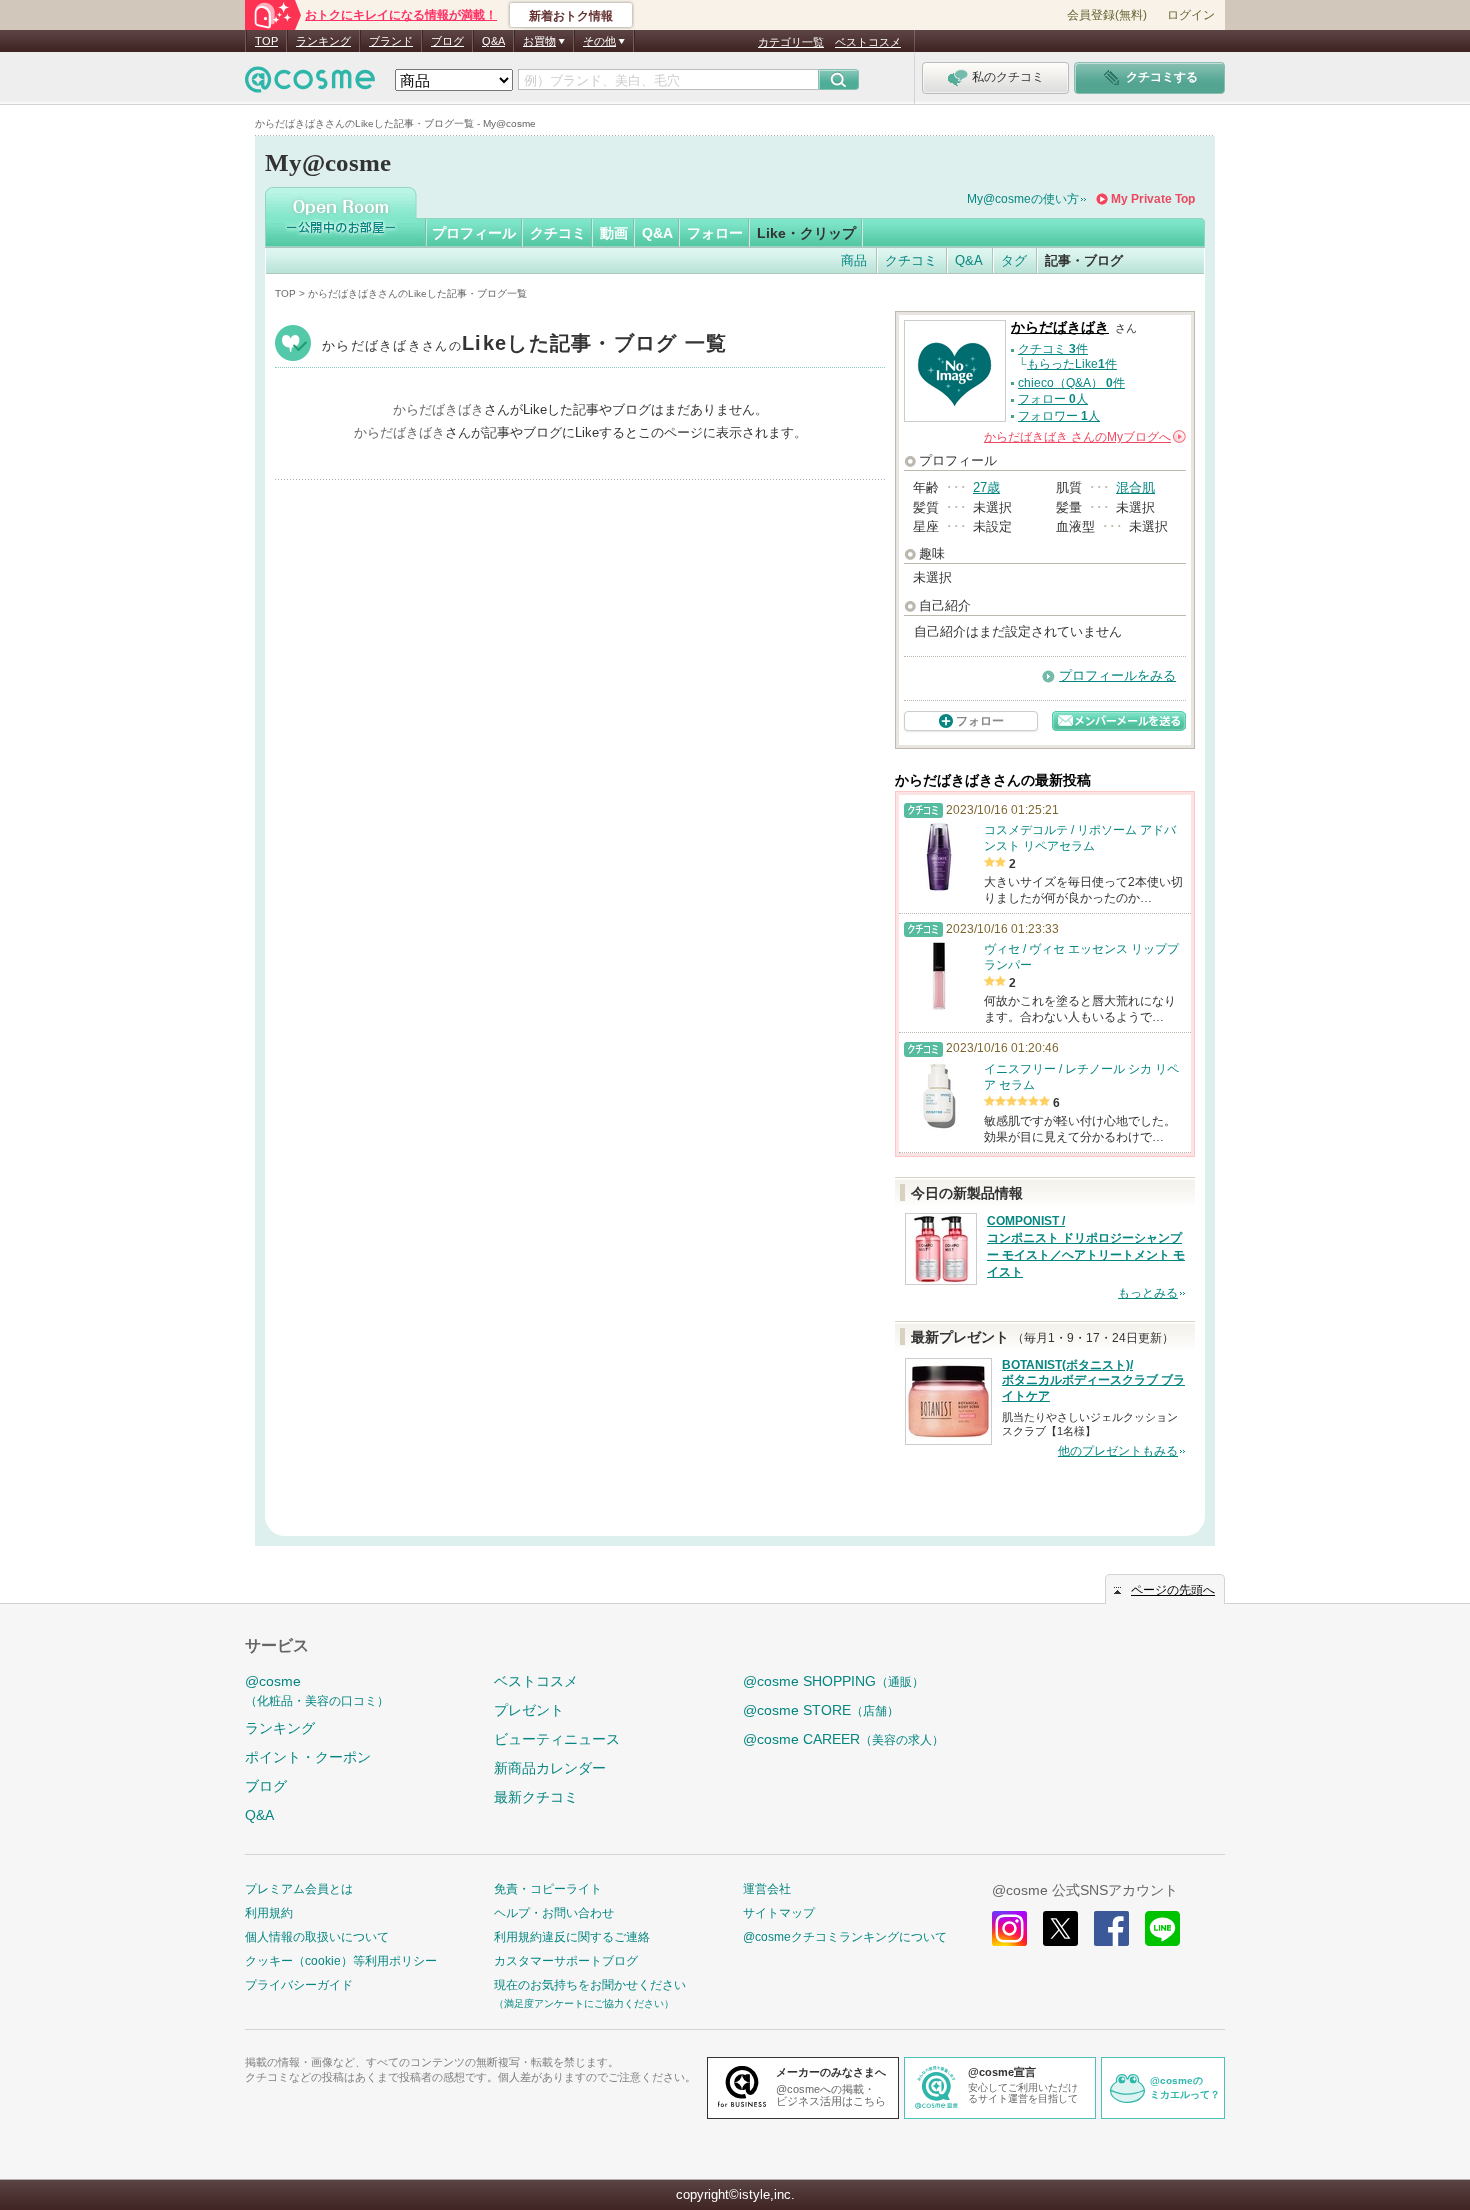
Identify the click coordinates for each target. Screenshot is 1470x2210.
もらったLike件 (1072, 364)
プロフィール (474, 233)
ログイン (1191, 15)
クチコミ (558, 233)
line (1162, 1928)
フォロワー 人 (1059, 416)
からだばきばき (525, 345)
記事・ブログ (1084, 260)
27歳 (986, 487)
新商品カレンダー (550, 1768)
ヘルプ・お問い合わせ (554, 1913)
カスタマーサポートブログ (566, 1961)
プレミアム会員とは (299, 1889)
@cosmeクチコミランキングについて (845, 1937)
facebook (1111, 1928)
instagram (1009, 1928)
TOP (266, 41)
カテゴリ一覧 (791, 42)
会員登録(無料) (1107, 15)
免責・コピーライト (548, 1889)
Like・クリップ (806, 233)
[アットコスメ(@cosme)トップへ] (310, 84)
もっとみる (1148, 1293)
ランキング (323, 41)
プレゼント (529, 1710)
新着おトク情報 (571, 16)
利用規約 (269, 1913)
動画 (614, 233)
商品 (854, 260)
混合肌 (1135, 487)
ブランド (391, 41)
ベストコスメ (868, 42)
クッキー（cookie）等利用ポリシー (341, 1961)
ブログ (447, 41)
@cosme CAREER (843, 1739)
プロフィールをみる (1117, 675)
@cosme (317, 1690)
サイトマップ (779, 1913)
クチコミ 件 (1053, 349)
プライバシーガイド (299, 1985)
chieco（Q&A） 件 (1071, 383)
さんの (1083, 437)
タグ (1014, 260)
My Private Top (1153, 199)
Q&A (493, 41)
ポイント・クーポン (308, 1757)
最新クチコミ (536, 1797)
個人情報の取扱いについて (317, 1937)
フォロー (715, 233)
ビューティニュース (557, 1739)
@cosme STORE (821, 1710)
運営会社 (767, 1889)
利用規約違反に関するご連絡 (572, 1937)
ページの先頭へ (1173, 1590)
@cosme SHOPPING (833, 1681)
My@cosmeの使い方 (1023, 199)
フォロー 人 (1053, 399)
